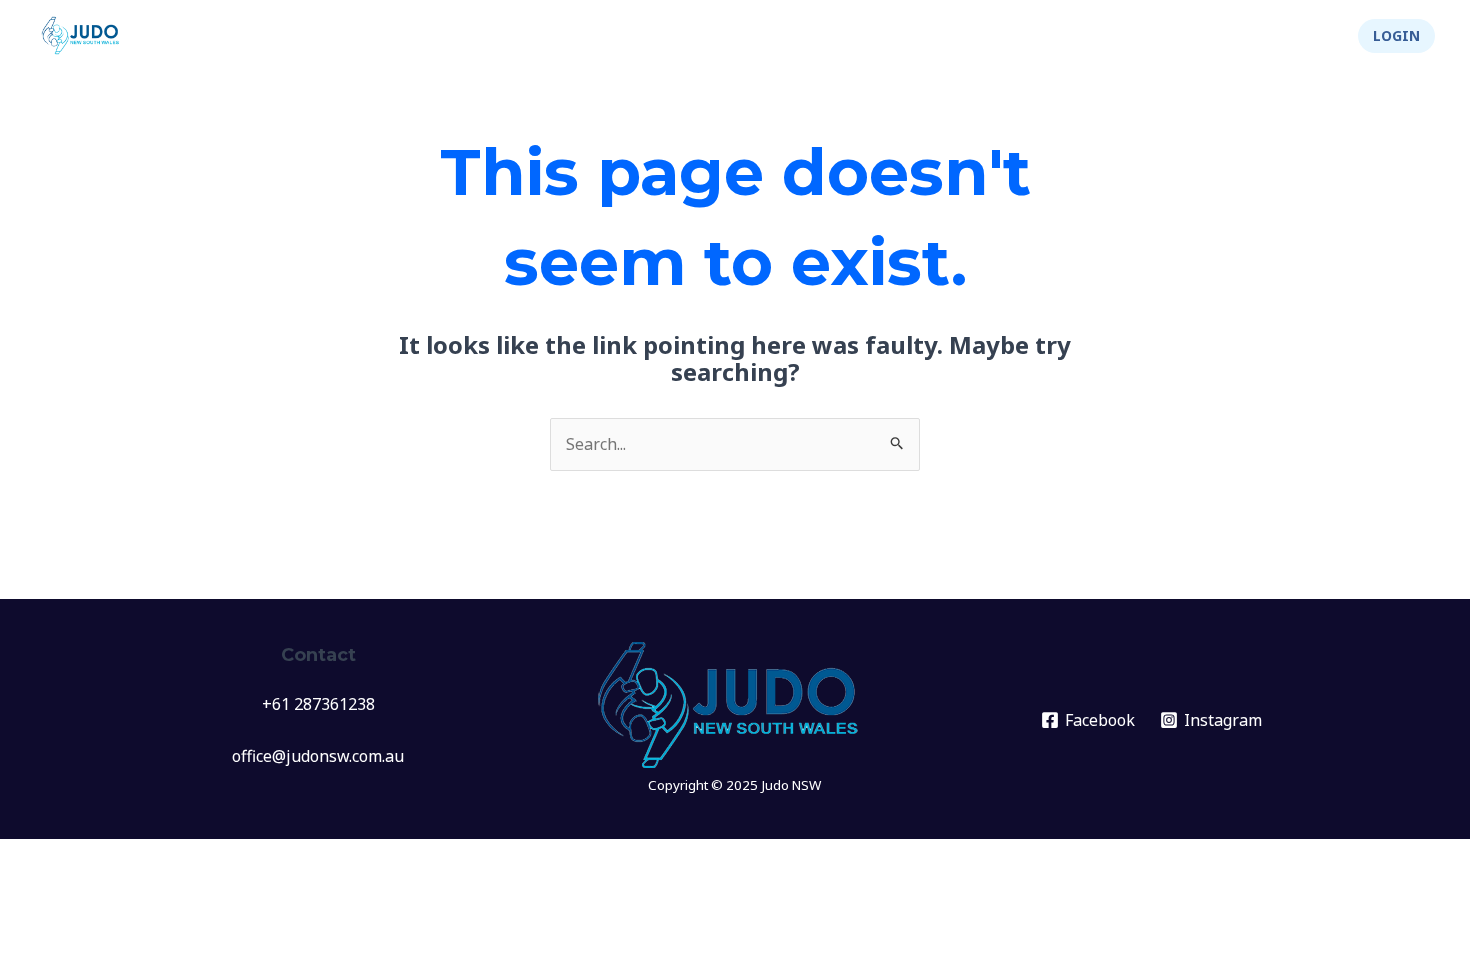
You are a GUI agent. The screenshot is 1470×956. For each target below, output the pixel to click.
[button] (1396, 36)
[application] (791, 36)
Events (756, 36)
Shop (1303, 36)
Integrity (1199, 36)
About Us (1080, 36)
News (677, 36)
